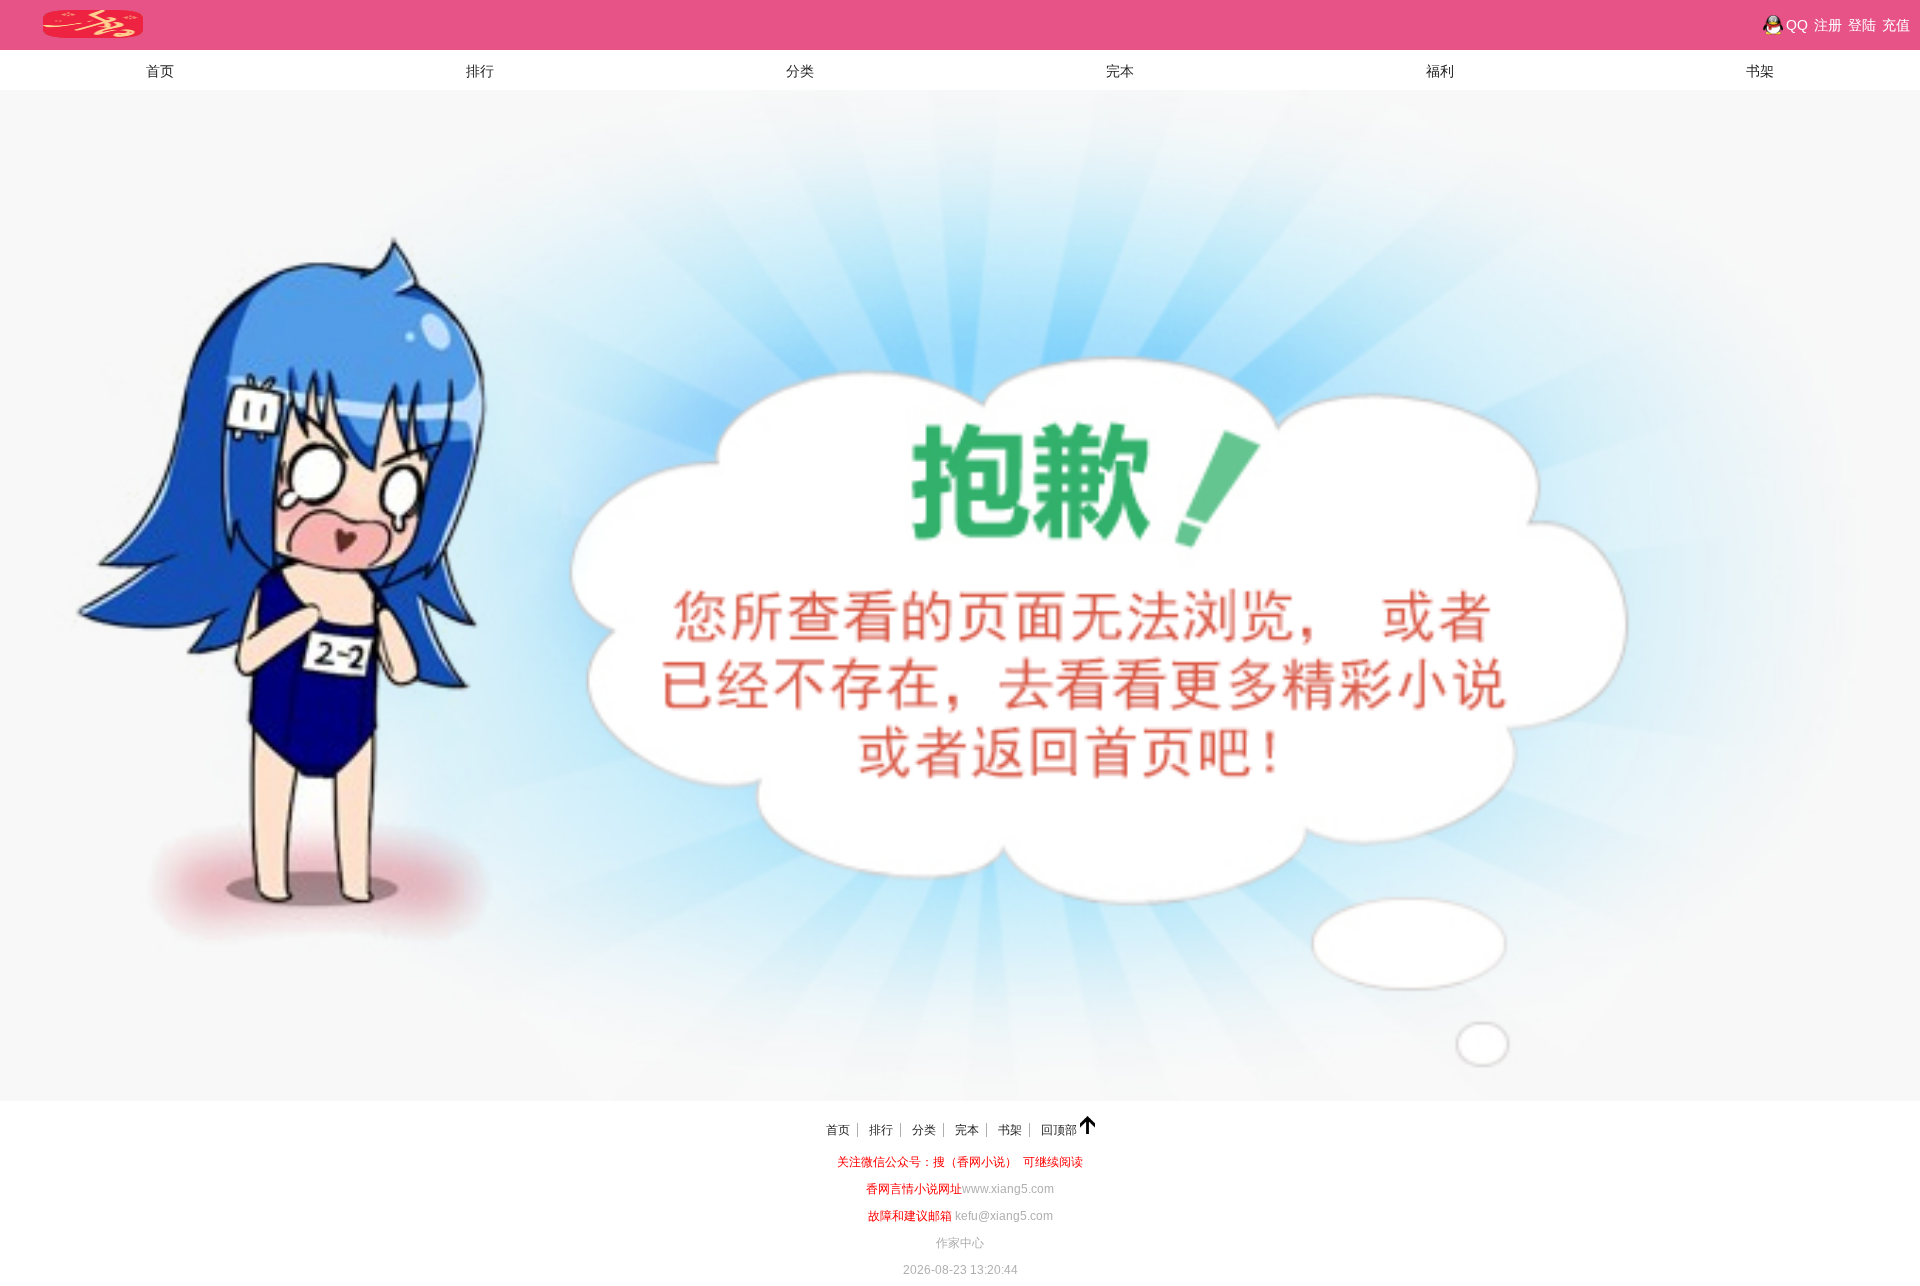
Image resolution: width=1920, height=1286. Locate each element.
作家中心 (960, 1243)
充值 (1896, 25)
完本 (1120, 71)
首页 (160, 71)
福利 (1440, 71)
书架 (1760, 71)
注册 (1828, 25)
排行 (480, 71)
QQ (1797, 25)
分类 (800, 71)
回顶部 (1060, 1130)
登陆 (1862, 25)
